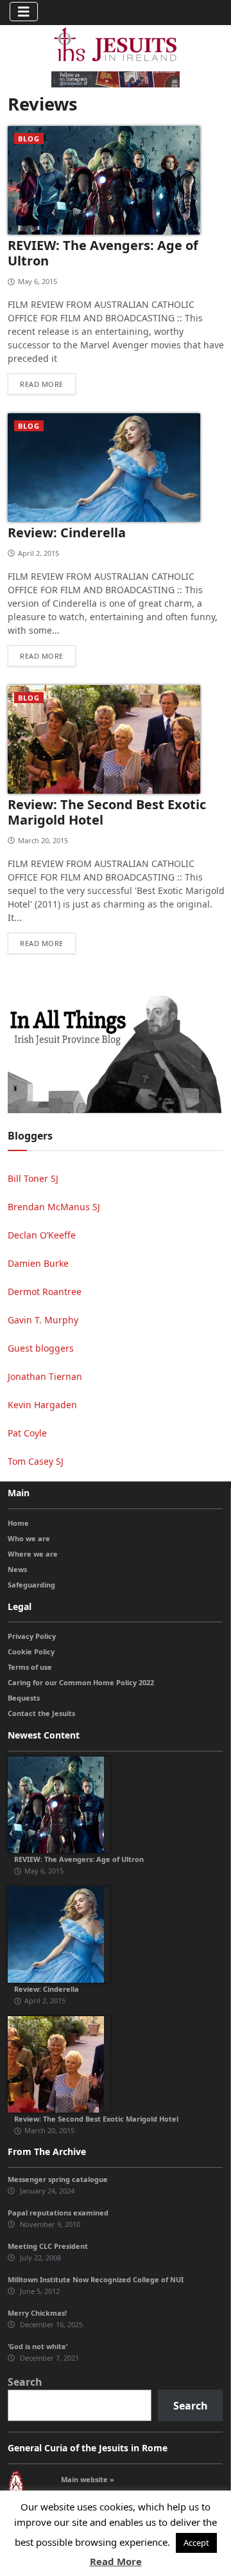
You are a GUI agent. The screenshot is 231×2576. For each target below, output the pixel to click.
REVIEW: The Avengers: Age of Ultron (103, 253)
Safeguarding (31, 1585)
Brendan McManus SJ (54, 1207)
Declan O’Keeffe (42, 1235)
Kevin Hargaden (42, 1405)
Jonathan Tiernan (45, 1376)
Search (25, 2382)
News (17, 1569)
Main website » (88, 2479)
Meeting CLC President (48, 2246)
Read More (116, 2561)
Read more (42, 384)
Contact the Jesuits (41, 1713)
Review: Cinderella (67, 532)
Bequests (24, 1698)
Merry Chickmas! (37, 2313)
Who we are (29, 1538)
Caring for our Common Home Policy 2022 (81, 1682)
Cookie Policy (31, 1651)
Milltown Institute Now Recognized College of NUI (96, 2279)
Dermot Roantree (45, 1292)
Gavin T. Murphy (43, 1320)
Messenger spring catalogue (58, 2179)
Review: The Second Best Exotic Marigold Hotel (107, 812)
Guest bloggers (41, 1348)
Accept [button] (196, 2543)
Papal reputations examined (58, 2213)
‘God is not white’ (38, 2346)
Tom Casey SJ (36, 1461)
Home (18, 1523)
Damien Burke (38, 1263)
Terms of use (30, 1667)
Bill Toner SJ (33, 1178)
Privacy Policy (32, 1636)
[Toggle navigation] (24, 12)
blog (29, 139)
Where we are (33, 1554)
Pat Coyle (27, 1433)
